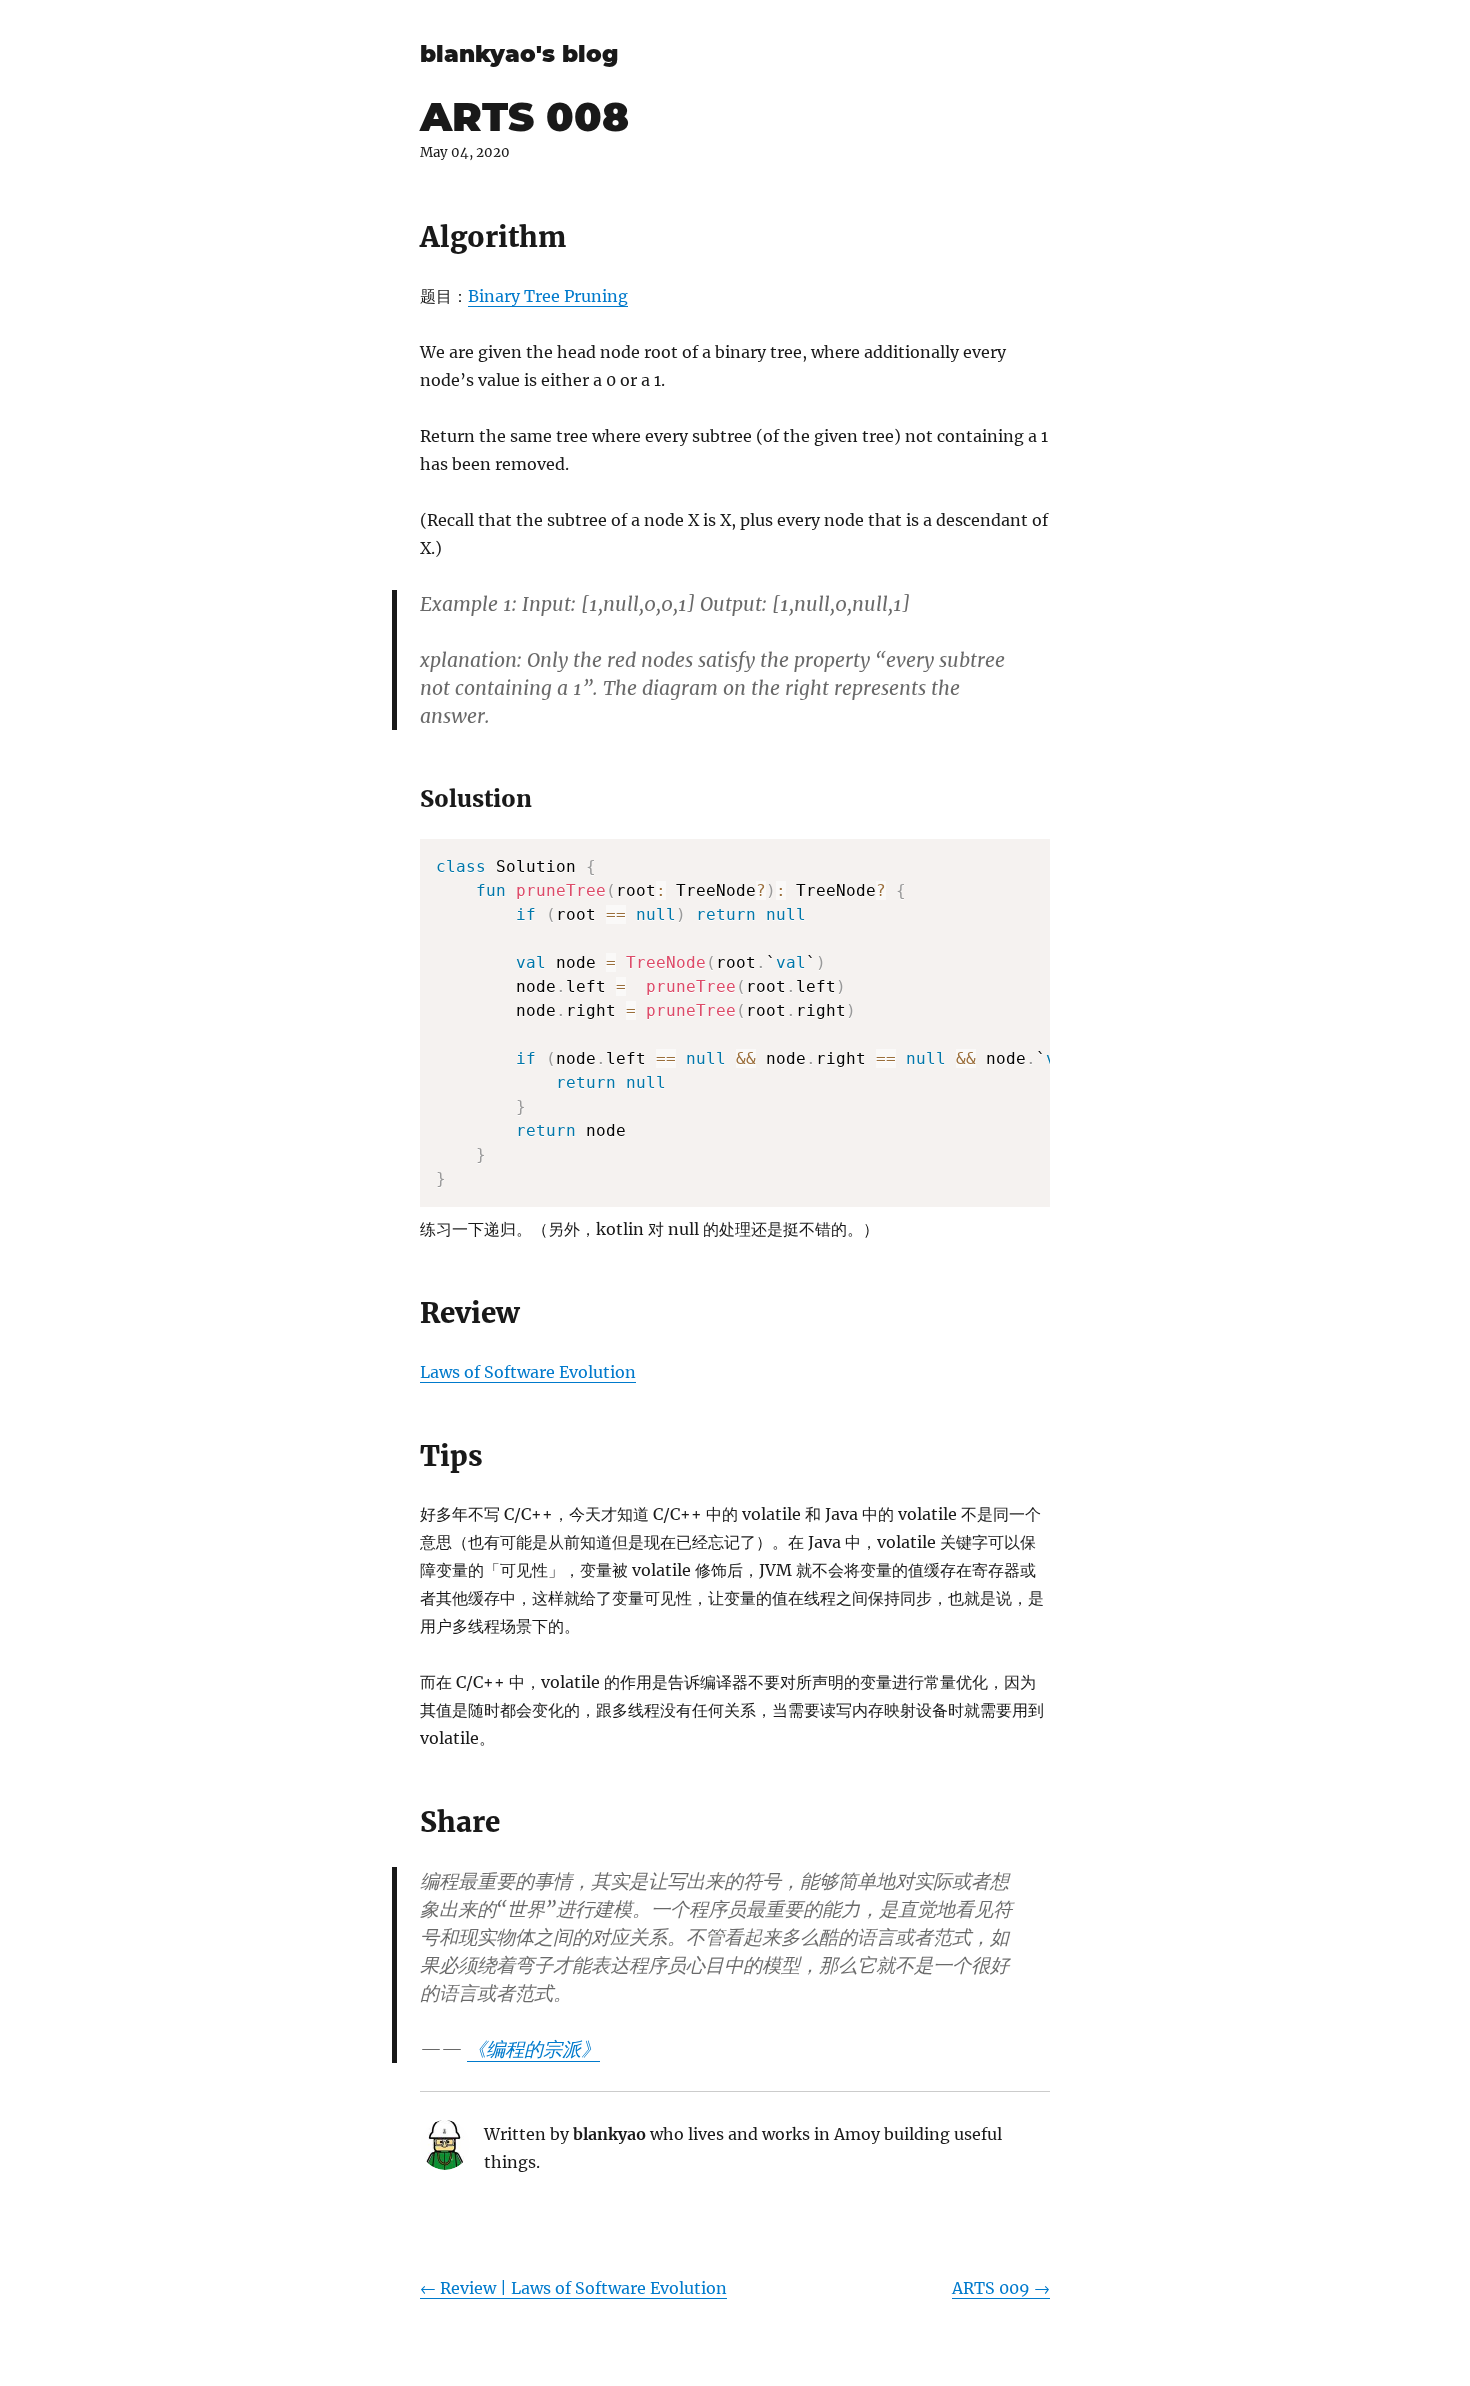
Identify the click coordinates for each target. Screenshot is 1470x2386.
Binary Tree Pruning (548, 296)
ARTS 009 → (1001, 2288)
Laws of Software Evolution (528, 1372)
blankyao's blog (519, 54)
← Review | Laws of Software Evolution (573, 2288)
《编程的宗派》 (533, 2049)
